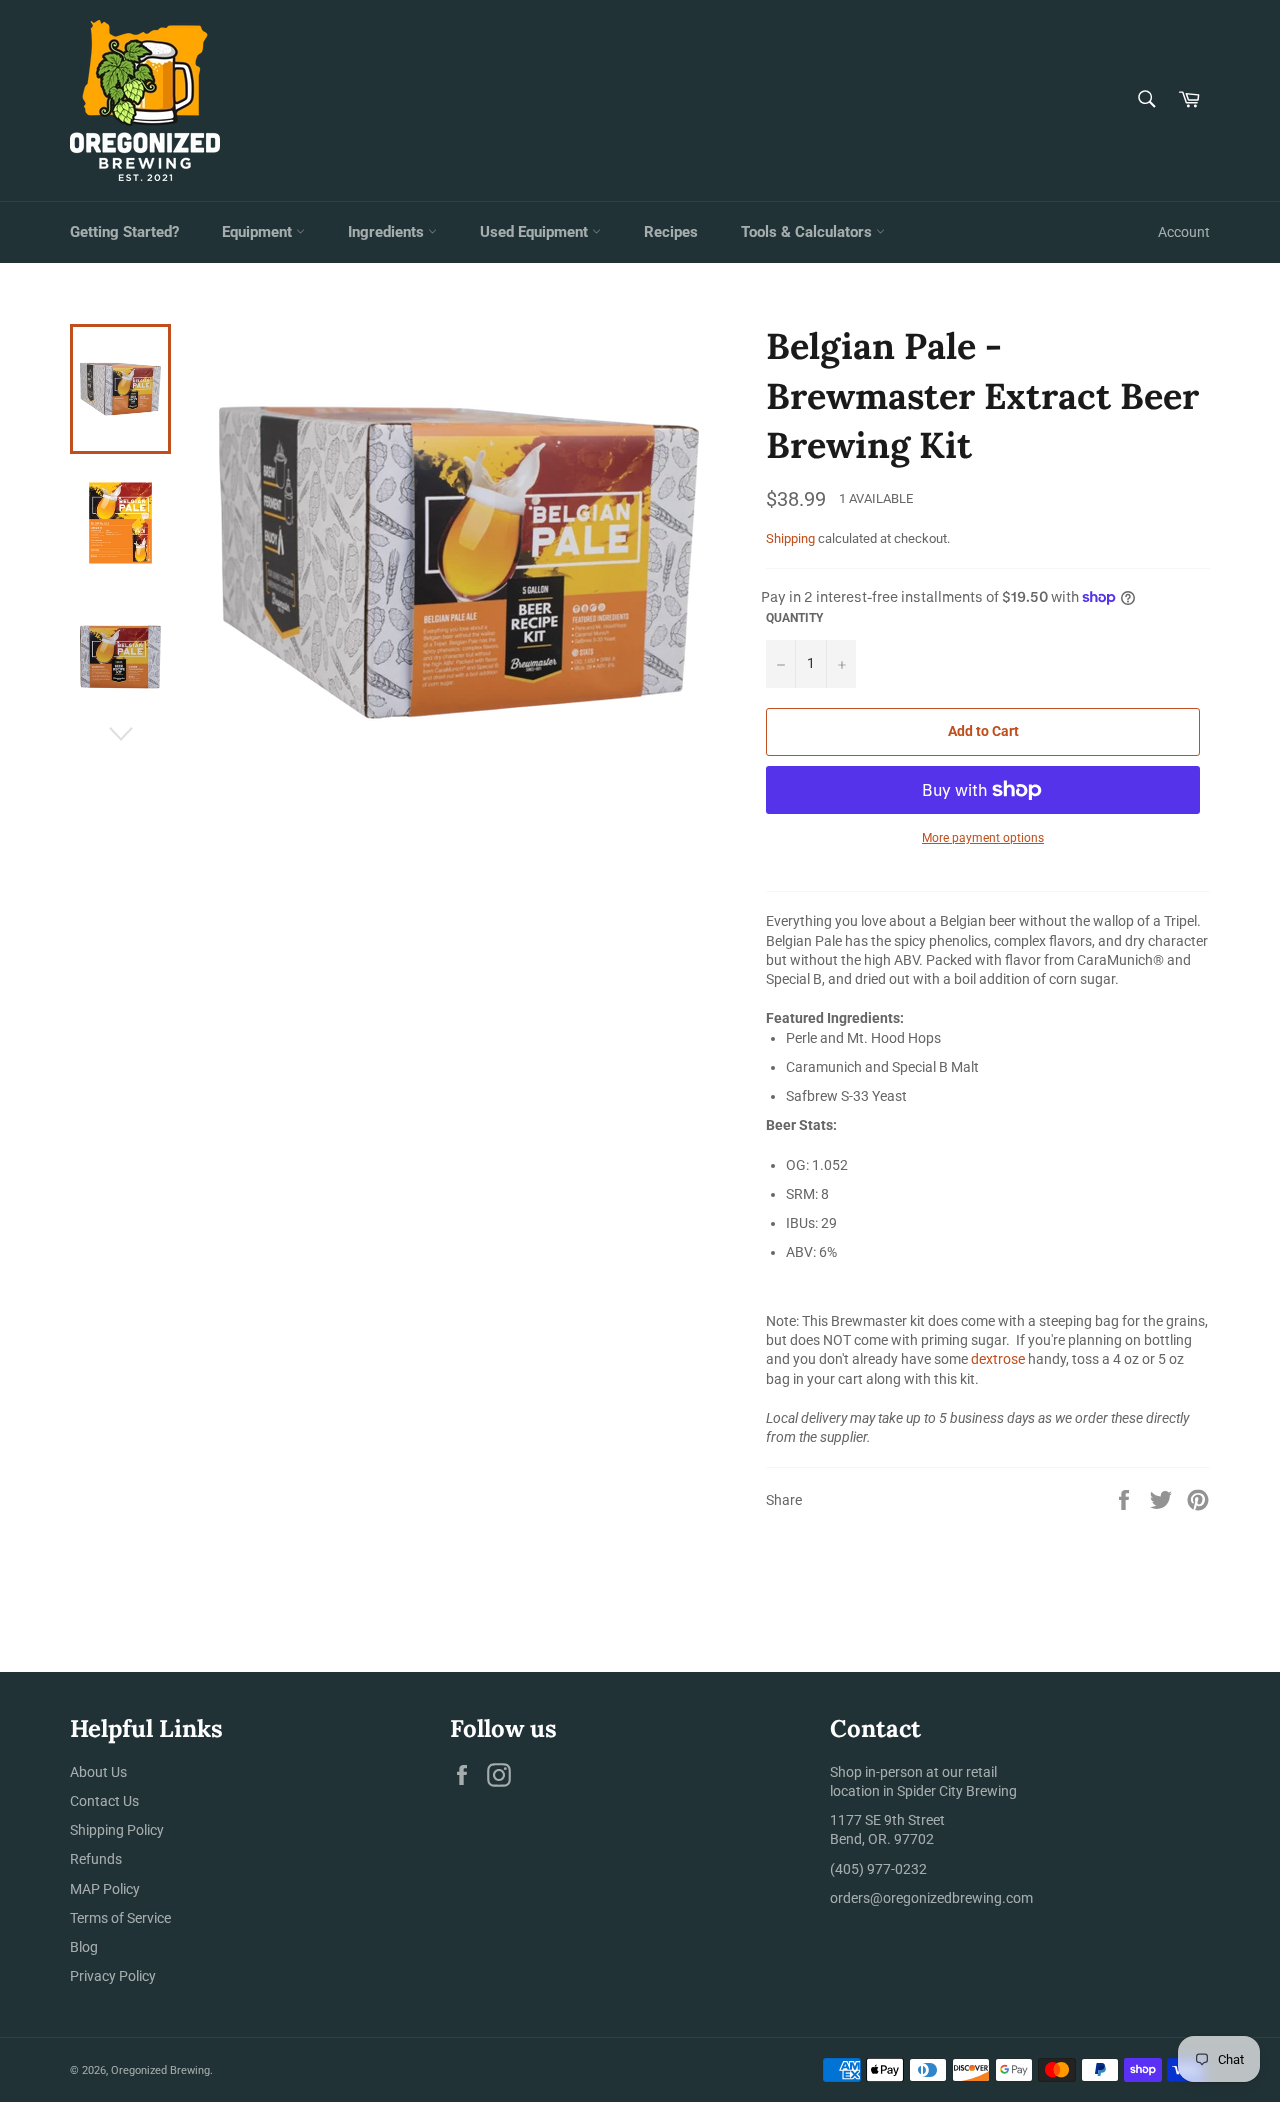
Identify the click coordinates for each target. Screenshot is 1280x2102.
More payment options (983, 838)
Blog (84, 1947)
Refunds (96, 1859)
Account (1184, 232)
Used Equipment (536, 232)
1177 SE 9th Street (887, 1820)
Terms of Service (120, 1918)
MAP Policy (105, 1889)
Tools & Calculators (808, 232)
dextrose (998, 1359)
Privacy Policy (113, 1976)
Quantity (794, 618)
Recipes (671, 232)
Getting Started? (124, 232)
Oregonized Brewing (160, 2070)
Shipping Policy (117, 1830)
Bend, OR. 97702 (882, 1839)
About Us (98, 1772)
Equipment (259, 232)
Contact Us (104, 1801)
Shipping (790, 538)
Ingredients (388, 232)
